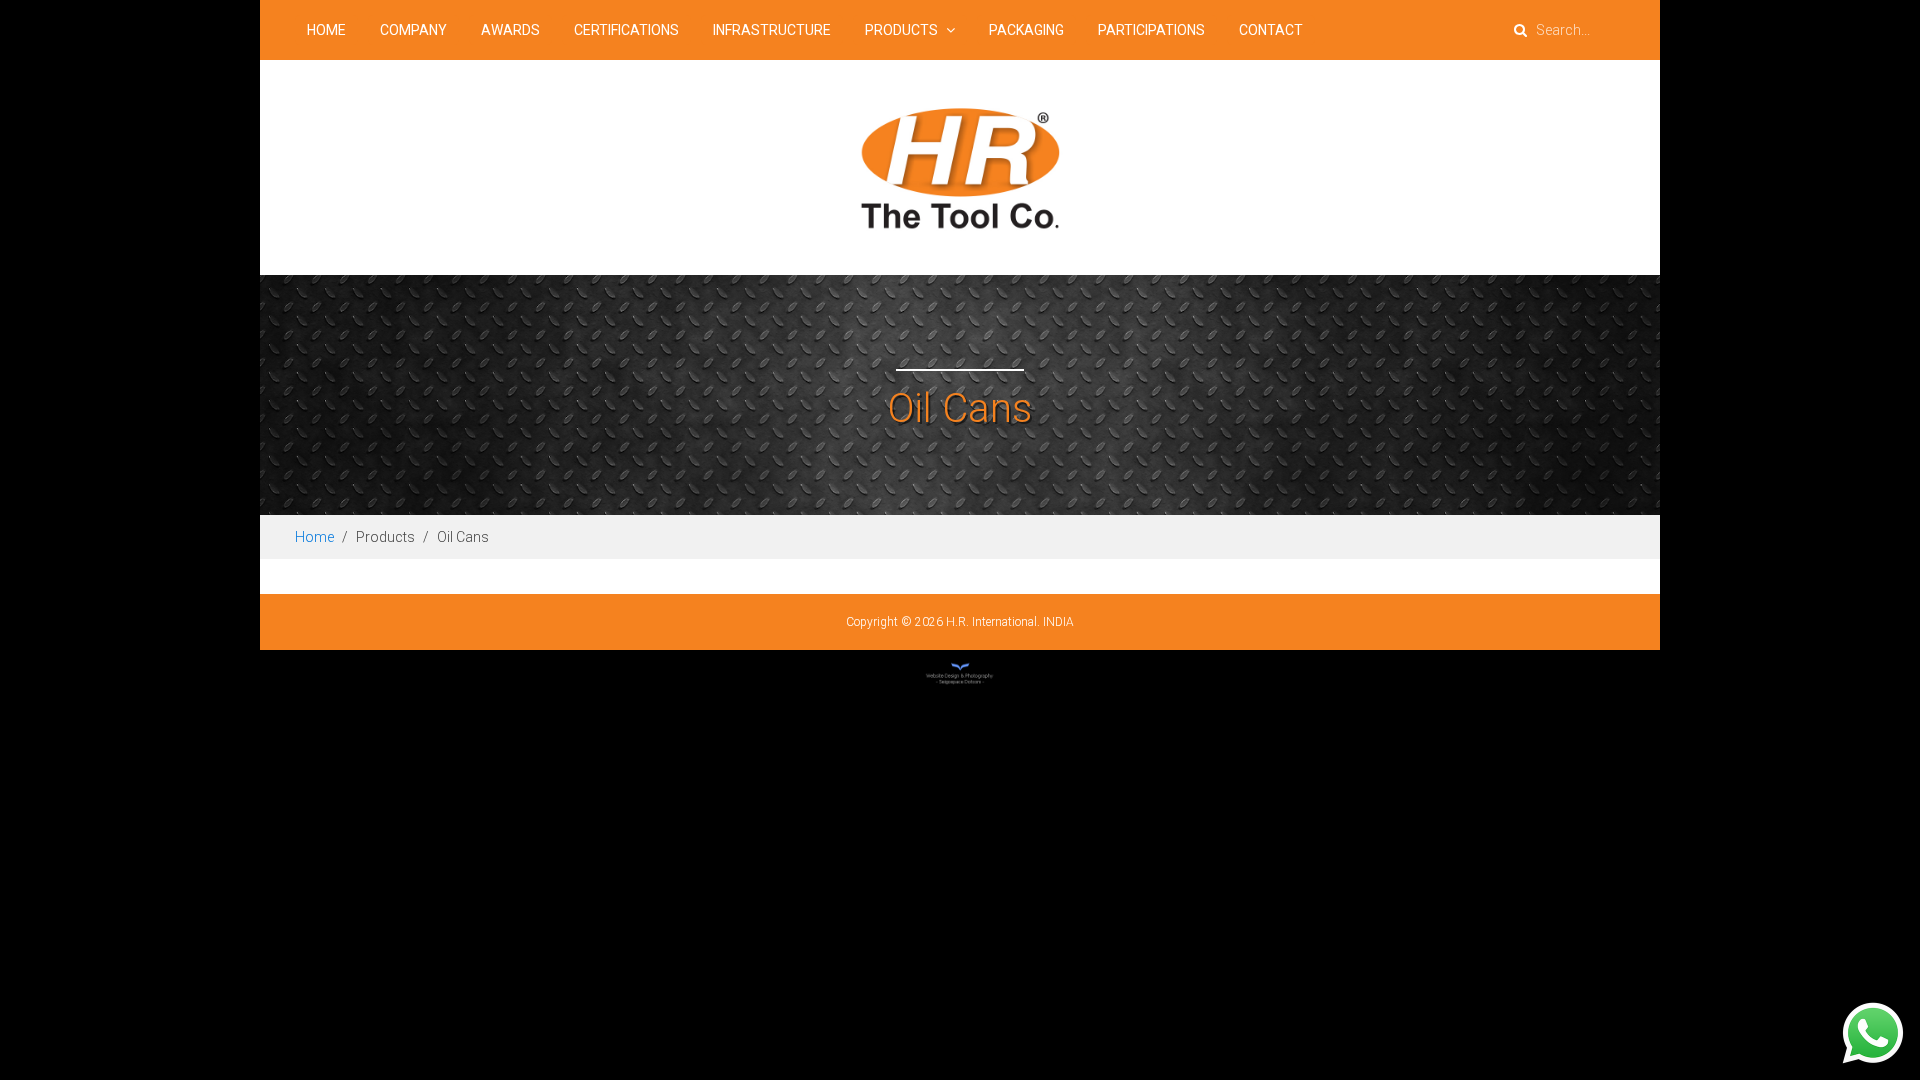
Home (314, 537)
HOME (326, 30)
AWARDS (510, 30)
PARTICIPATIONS (1151, 30)
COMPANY (413, 30)
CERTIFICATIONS (626, 30)
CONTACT (1271, 30)
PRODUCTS (903, 30)
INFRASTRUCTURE (772, 30)
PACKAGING (1026, 30)
